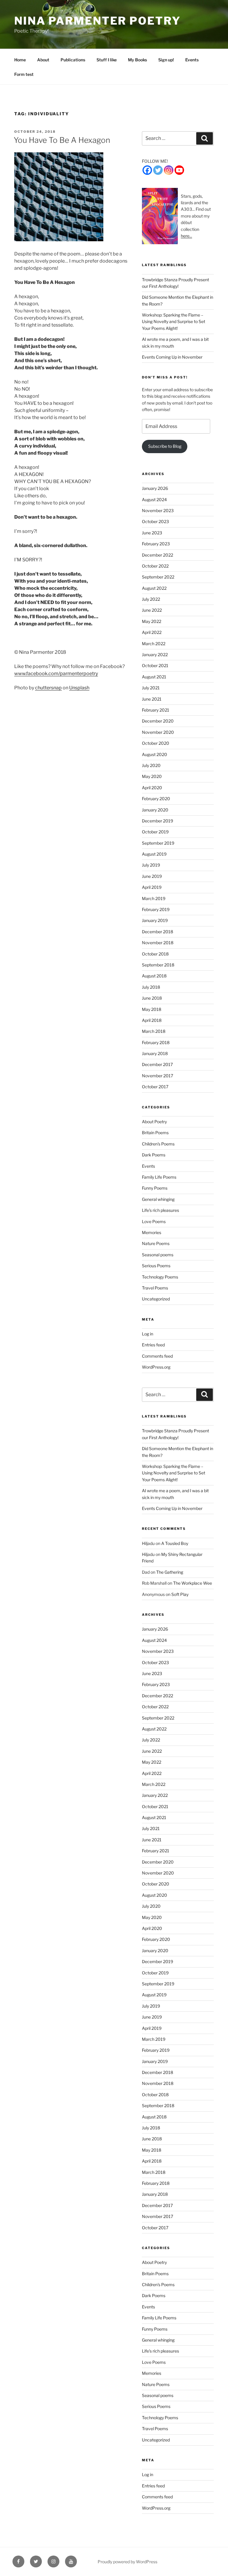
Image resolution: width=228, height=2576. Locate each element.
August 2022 (154, 588)
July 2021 (151, 688)
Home (20, 60)
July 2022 (151, 599)
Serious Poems (156, 1266)
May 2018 (152, 1009)
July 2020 (151, 765)
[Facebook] (147, 170)
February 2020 (156, 799)
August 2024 (154, 500)
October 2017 (155, 1087)
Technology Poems (160, 1277)
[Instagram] (169, 170)
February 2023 (156, 544)
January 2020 (155, 810)
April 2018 (152, 1020)
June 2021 (152, 699)
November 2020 (158, 732)
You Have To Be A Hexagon (62, 140)
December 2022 (157, 555)
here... (186, 236)
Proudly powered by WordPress (128, 2562)
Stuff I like (107, 60)
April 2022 (152, 632)
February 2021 (156, 710)
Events (192, 60)
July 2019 (151, 865)
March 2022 (154, 644)
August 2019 (154, 854)
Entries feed (153, 1345)
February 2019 (156, 909)
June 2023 (152, 533)
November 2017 (157, 1076)
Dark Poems (154, 1155)
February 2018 (156, 1042)
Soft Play (180, 1594)
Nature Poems (156, 1243)
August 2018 (154, 976)
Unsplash (79, 688)
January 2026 (155, 488)
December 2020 (158, 721)
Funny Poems (155, 1188)
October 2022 (155, 566)
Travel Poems (155, 1288)
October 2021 (155, 665)
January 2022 (155, 655)
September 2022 (158, 577)
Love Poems (154, 1221)
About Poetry (154, 1122)
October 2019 (155, 832)
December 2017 (157, 1064)
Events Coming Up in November (172, 357)
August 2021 (154, 677)
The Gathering (170, 1572)
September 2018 (158, 965)
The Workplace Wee (193, 1583)
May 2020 (152, 776)
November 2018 (158, 943)
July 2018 (151, 987)
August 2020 (155, 754)
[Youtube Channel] (179, 170)
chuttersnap (48, 688)
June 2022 (152, 610)
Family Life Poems (159, 1177)
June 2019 (152, 876)
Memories (152, 1232)
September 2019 (158, 843)
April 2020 (152, 788)
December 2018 (157, 932)
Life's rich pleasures (160, 1210)
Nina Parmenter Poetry (97, 21)
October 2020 (156, 743)
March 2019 (154, 898)
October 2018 (155, 954)
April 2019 (152, 887)
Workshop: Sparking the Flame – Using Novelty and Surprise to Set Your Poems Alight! (174, 322)
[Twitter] (158, 170)
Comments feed (157, 1356)
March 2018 (154, 1031)
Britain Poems (155, 1133)
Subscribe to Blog (165, 446)
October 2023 (155, 521)
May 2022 (152, 621)
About (43, 60)
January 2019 (155, 920)
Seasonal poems (158, 1255)
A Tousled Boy (175, 1543)
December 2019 (157, 821)
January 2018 (155, 1053)
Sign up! (166, 60)
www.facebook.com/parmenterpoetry (56, 673)
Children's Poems (158, 1144)
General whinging (158, 1199)
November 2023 (158, 510)
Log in (148, 1334)
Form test (24, 74)
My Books (137, 60)
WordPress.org (156, 1367)
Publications (73, 60)
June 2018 (152, 998)
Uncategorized (156, 1299)
